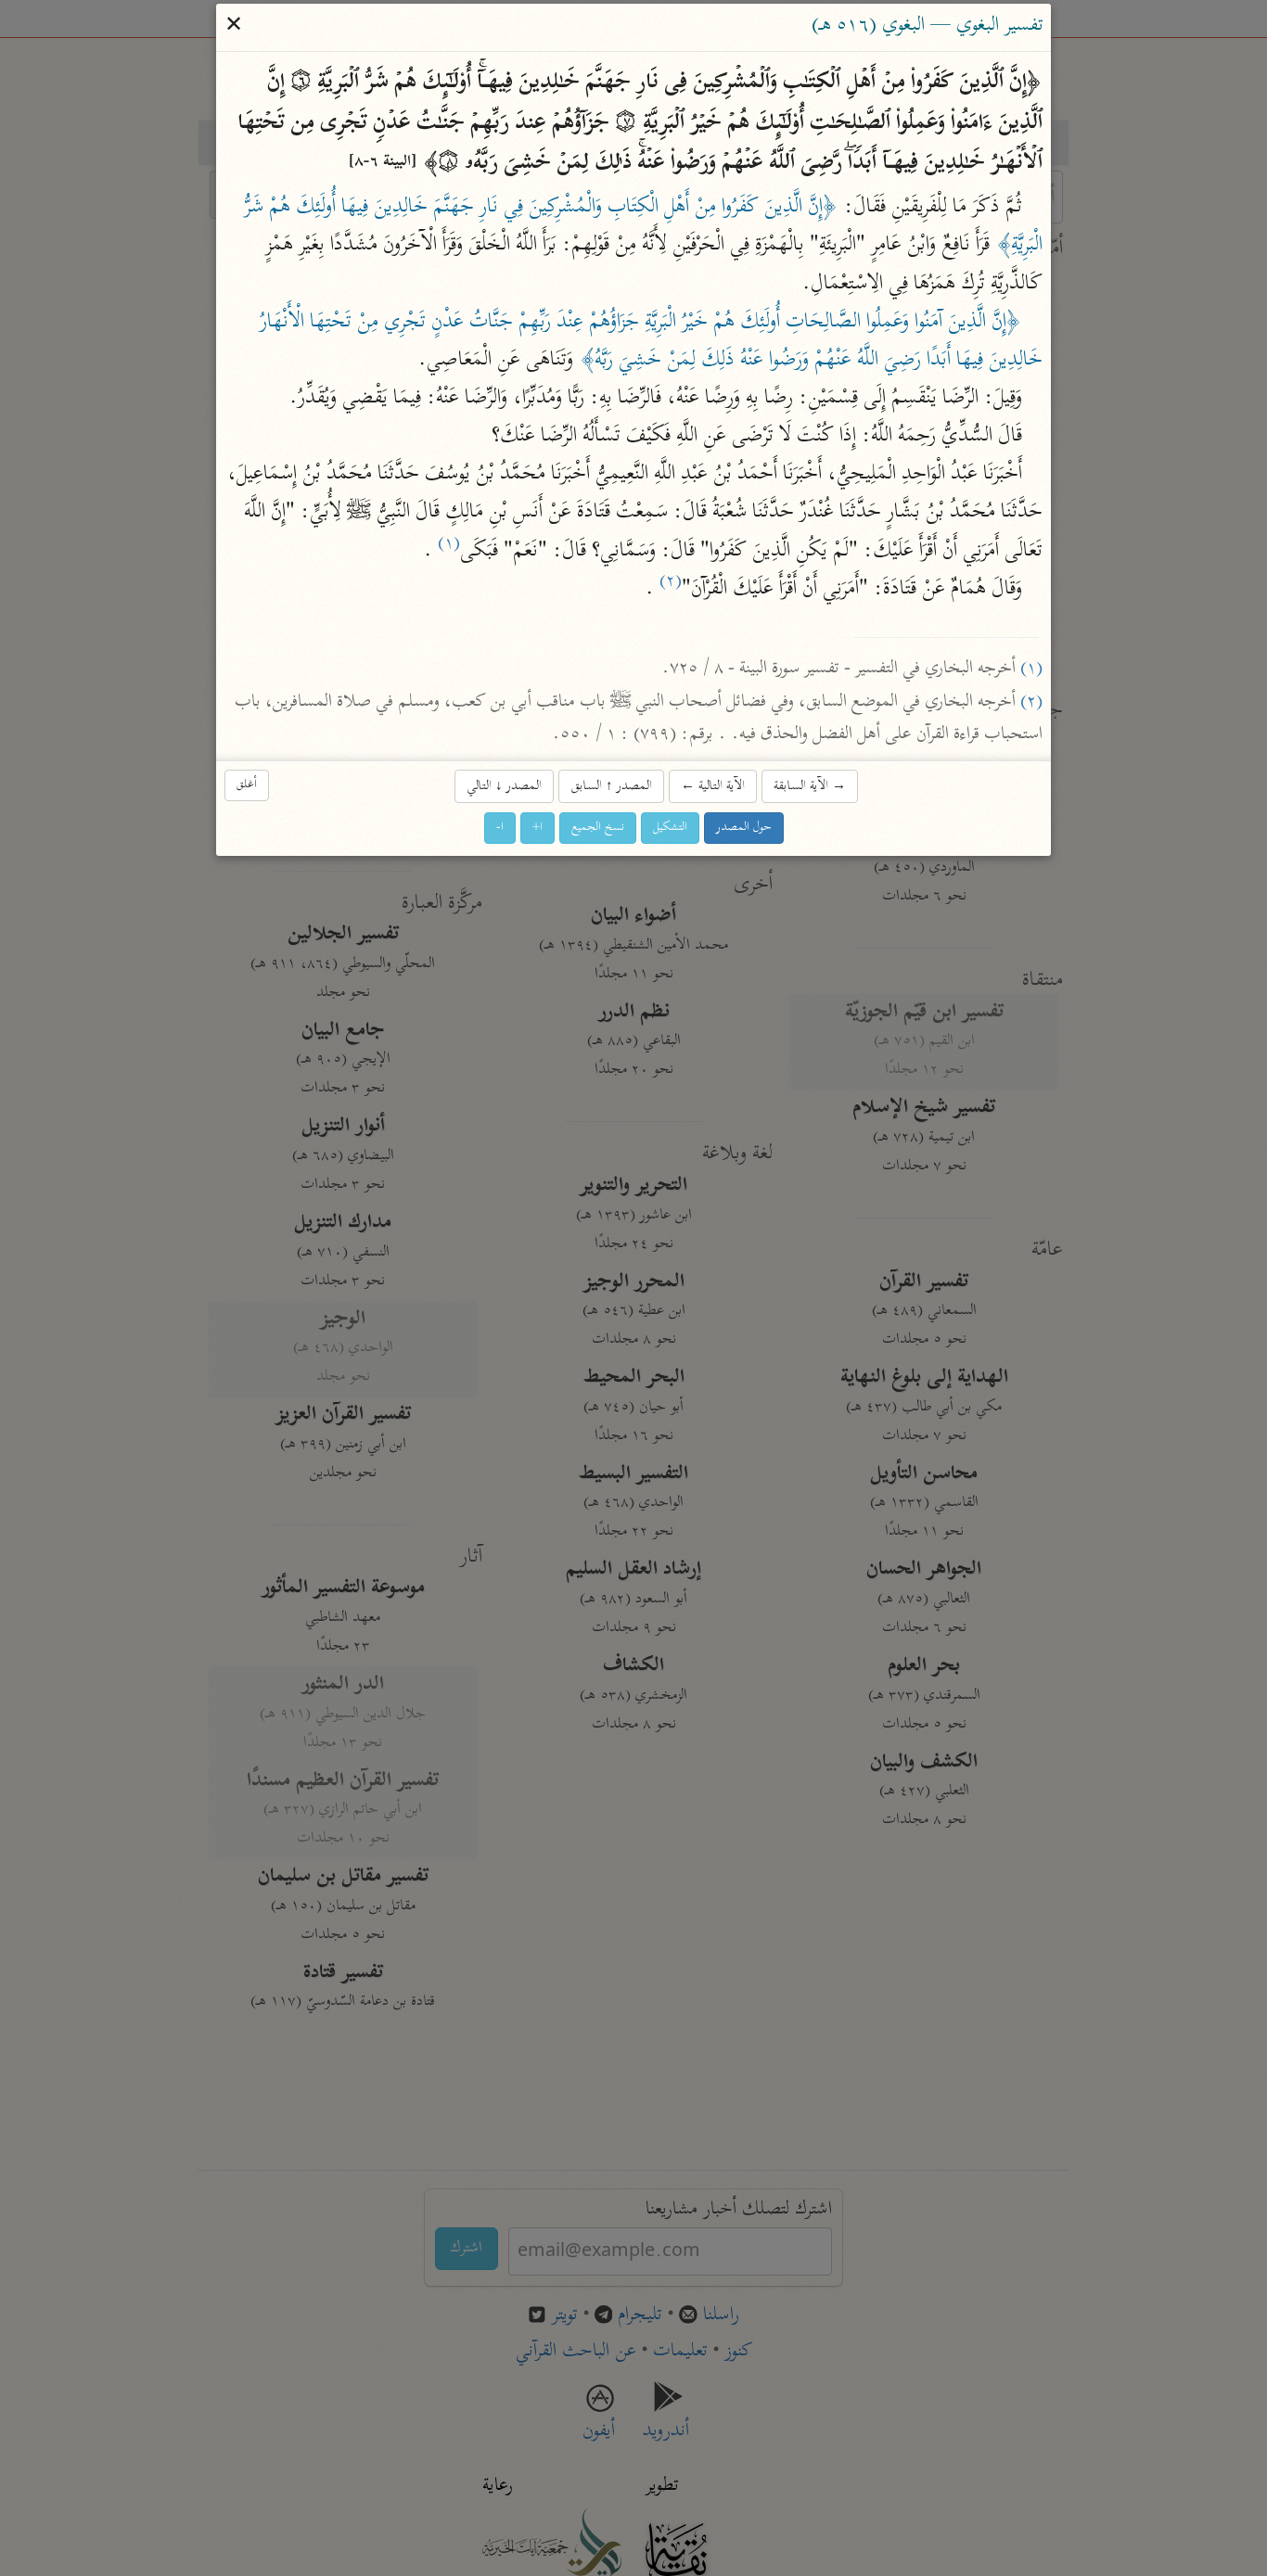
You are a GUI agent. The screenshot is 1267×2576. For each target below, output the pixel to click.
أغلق (247, 785)
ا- (500, 829)
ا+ (538, 829)
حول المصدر (744, 829)
